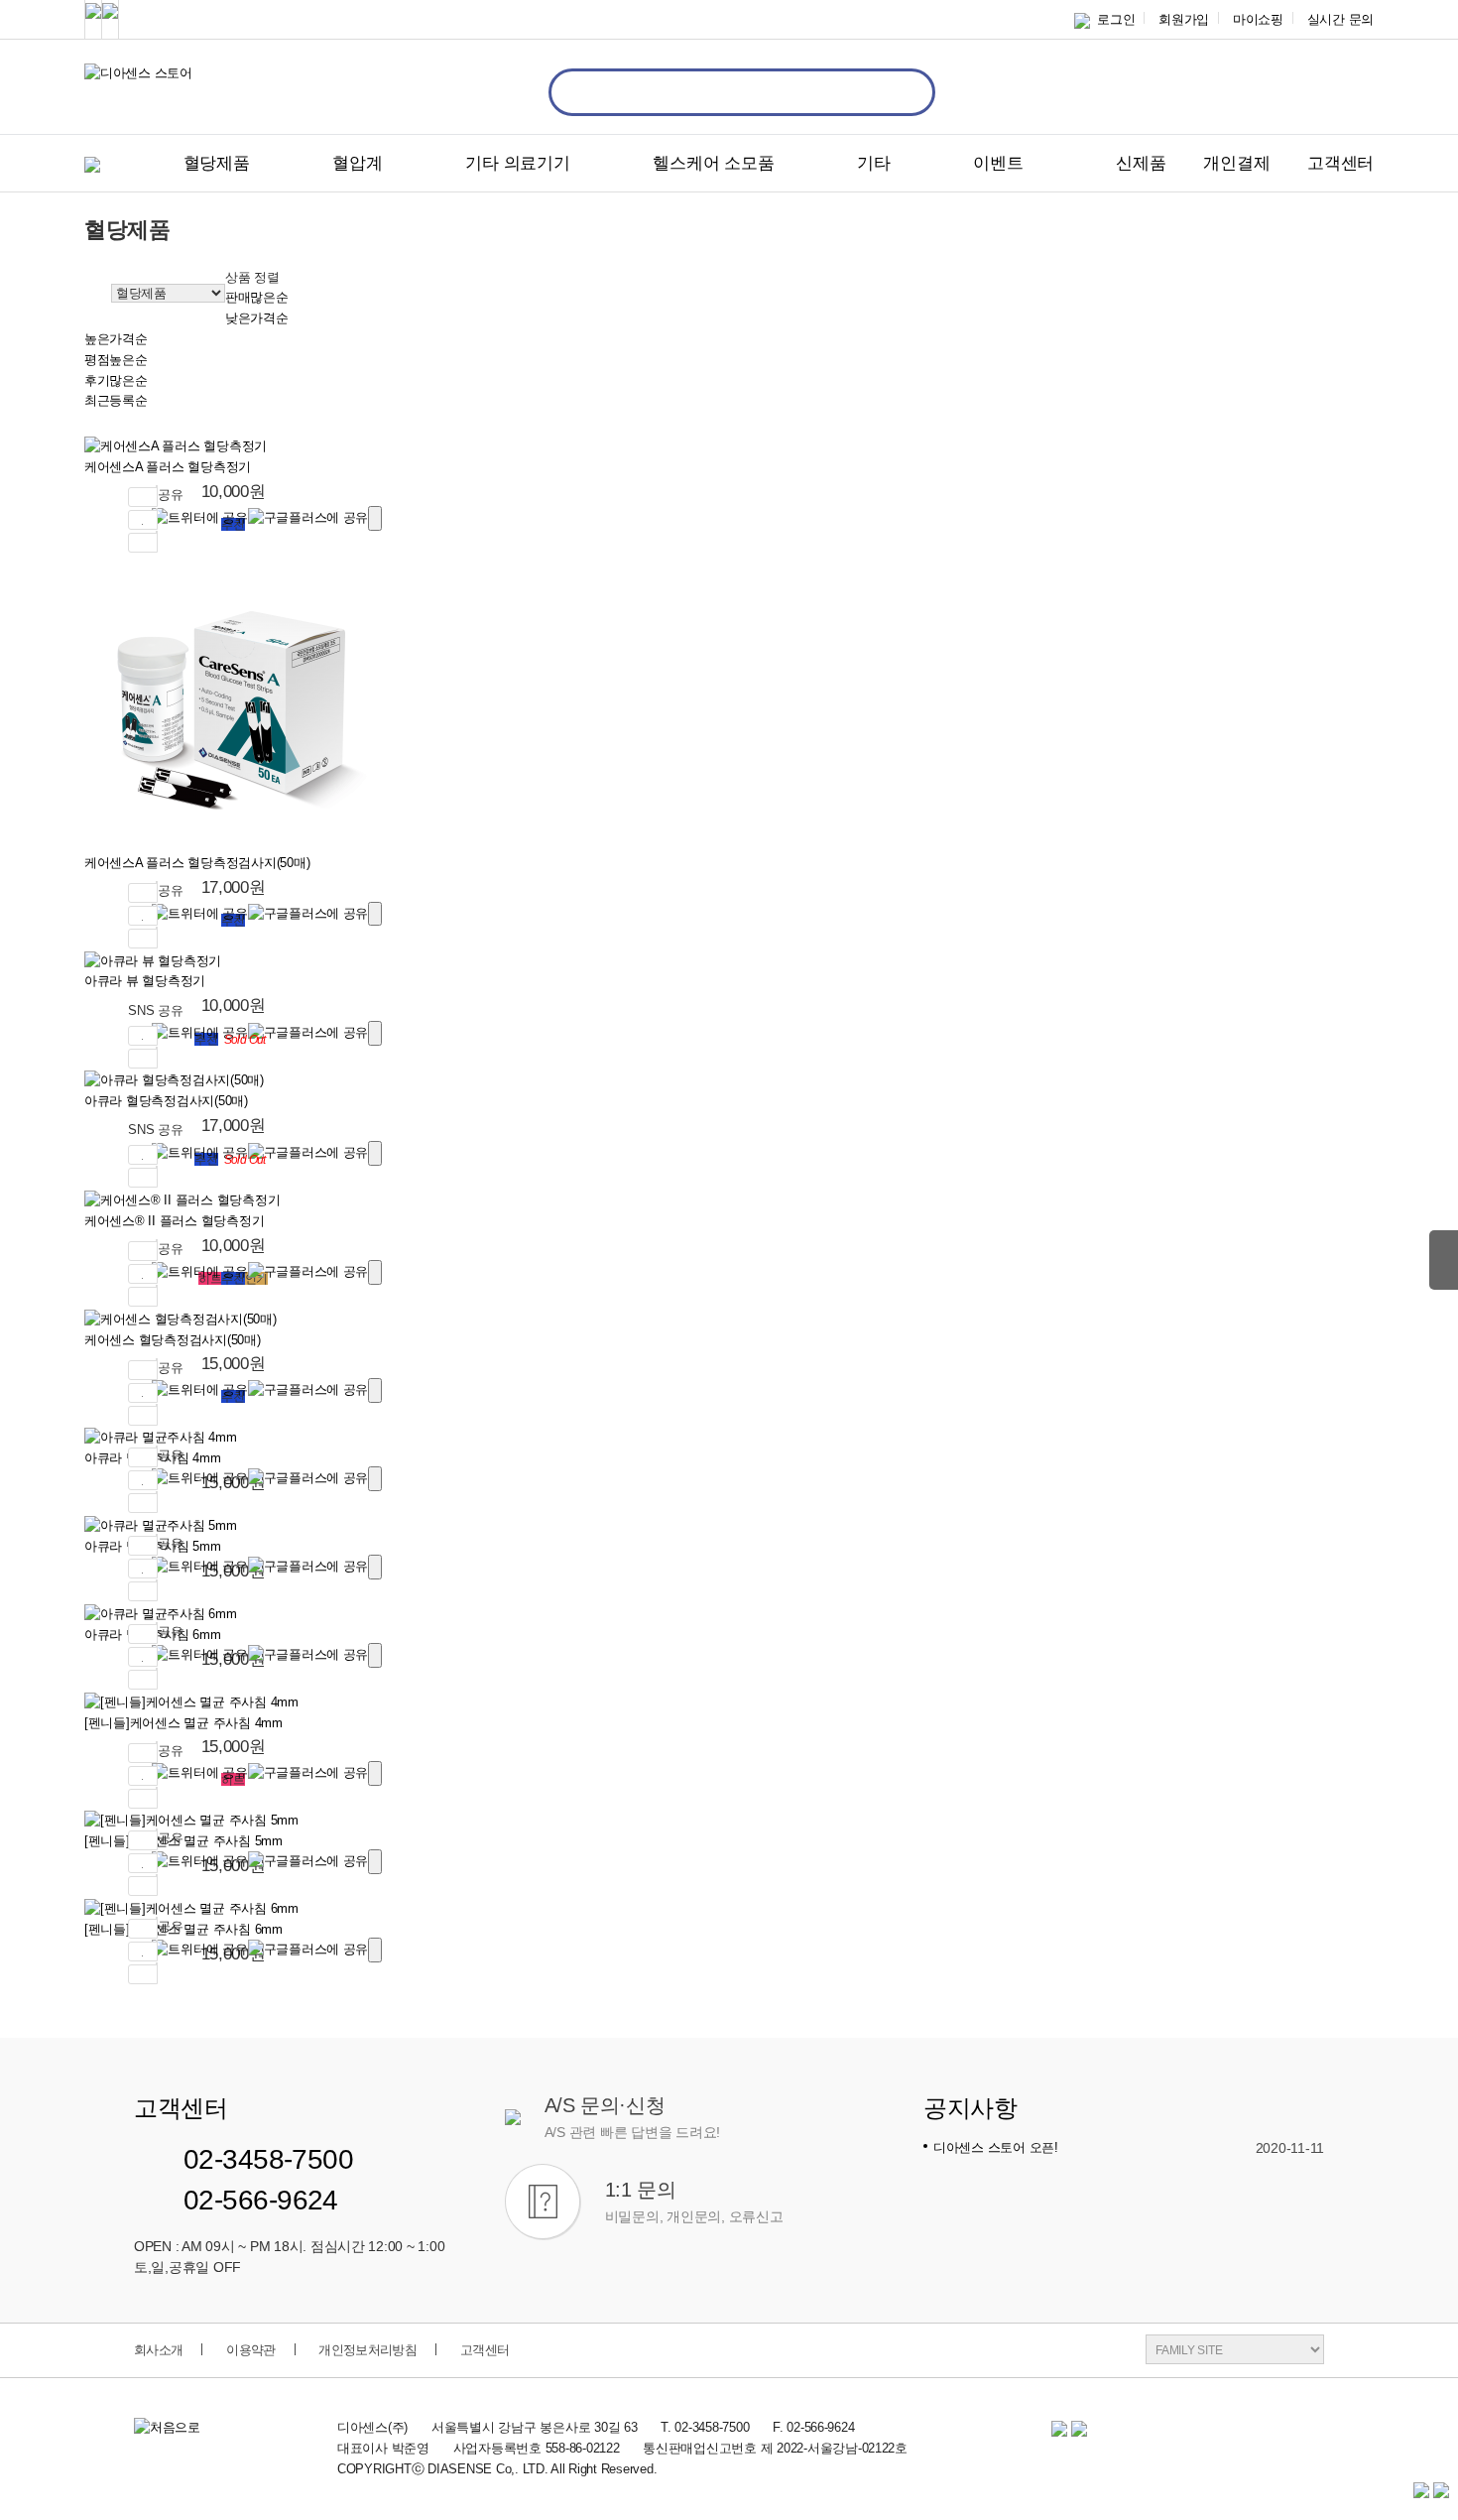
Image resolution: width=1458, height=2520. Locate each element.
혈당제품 (217, 163)
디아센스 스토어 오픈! (996, 2147)
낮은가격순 (257, 318)
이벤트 (998, 163)
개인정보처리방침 (367, 2350)
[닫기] (375, 518)
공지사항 (970, 2108)
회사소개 (158, 2350)
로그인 (1113, 19)
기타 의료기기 (517, 163)
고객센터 (1340, 163)
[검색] (899, 92)
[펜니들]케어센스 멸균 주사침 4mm (183, 1723)
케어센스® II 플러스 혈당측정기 (174, 1221)
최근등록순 (116, 400)
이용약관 (250, 2350)
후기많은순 (116, 380)
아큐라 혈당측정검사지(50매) (166, 1101)
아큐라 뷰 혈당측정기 (145, 981)
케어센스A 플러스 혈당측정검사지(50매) (197, 863)
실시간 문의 (1340, 19)
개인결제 (1236, 163)
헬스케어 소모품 (713, 163)
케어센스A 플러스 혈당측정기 (168, 467)
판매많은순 (257, 297)
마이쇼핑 (1258, 19)
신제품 (1141, 163)
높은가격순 (116, 339)
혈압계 (357, 163)
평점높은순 (116, 360)
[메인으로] (89, 292)
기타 (873, 163)
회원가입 (1184, 19)
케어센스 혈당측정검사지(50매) (173, 1340)
